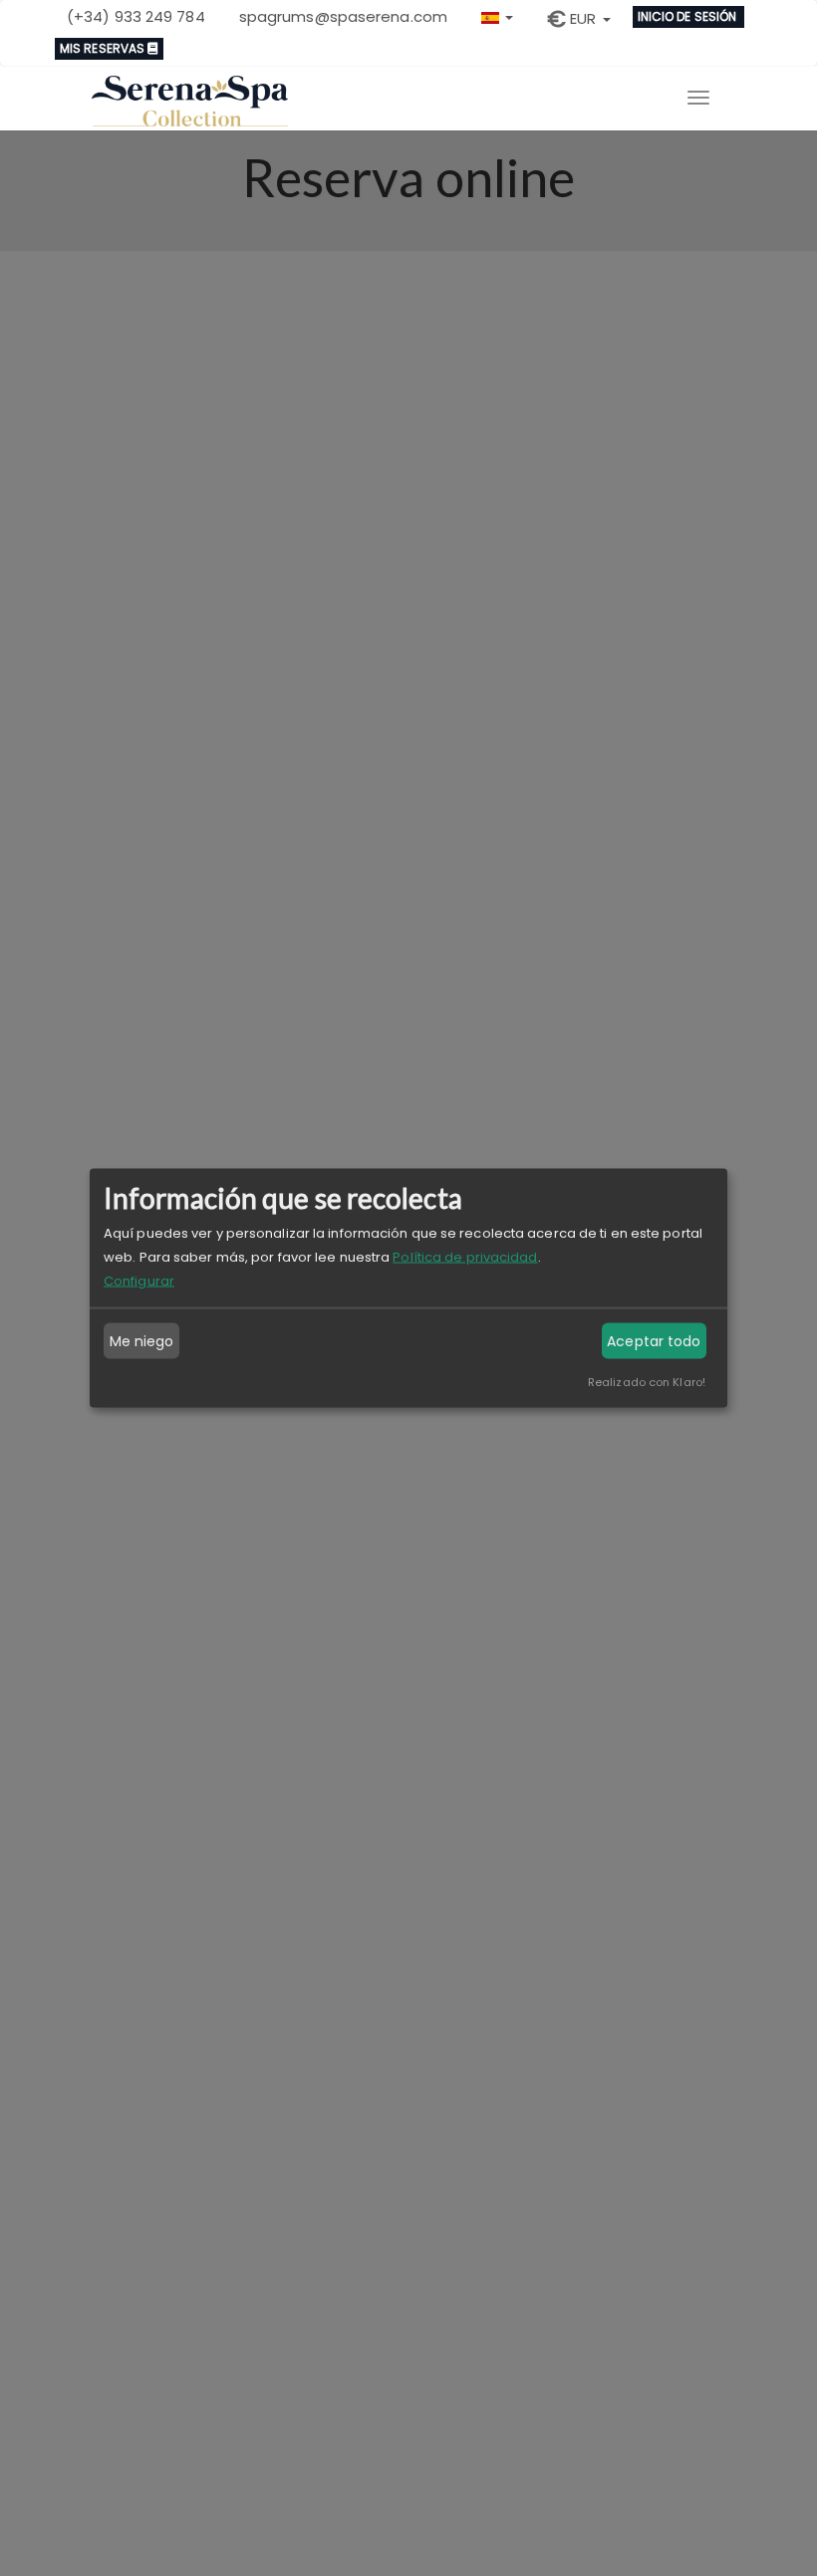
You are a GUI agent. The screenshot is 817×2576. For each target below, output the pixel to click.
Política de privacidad (465, 1257)
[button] (497, 15)
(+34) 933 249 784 (136, 16)
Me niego (142, 1341)
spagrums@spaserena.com (343, 16)
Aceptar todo (654, 1341)
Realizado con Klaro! (647, 1382)
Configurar (139, 1281)
